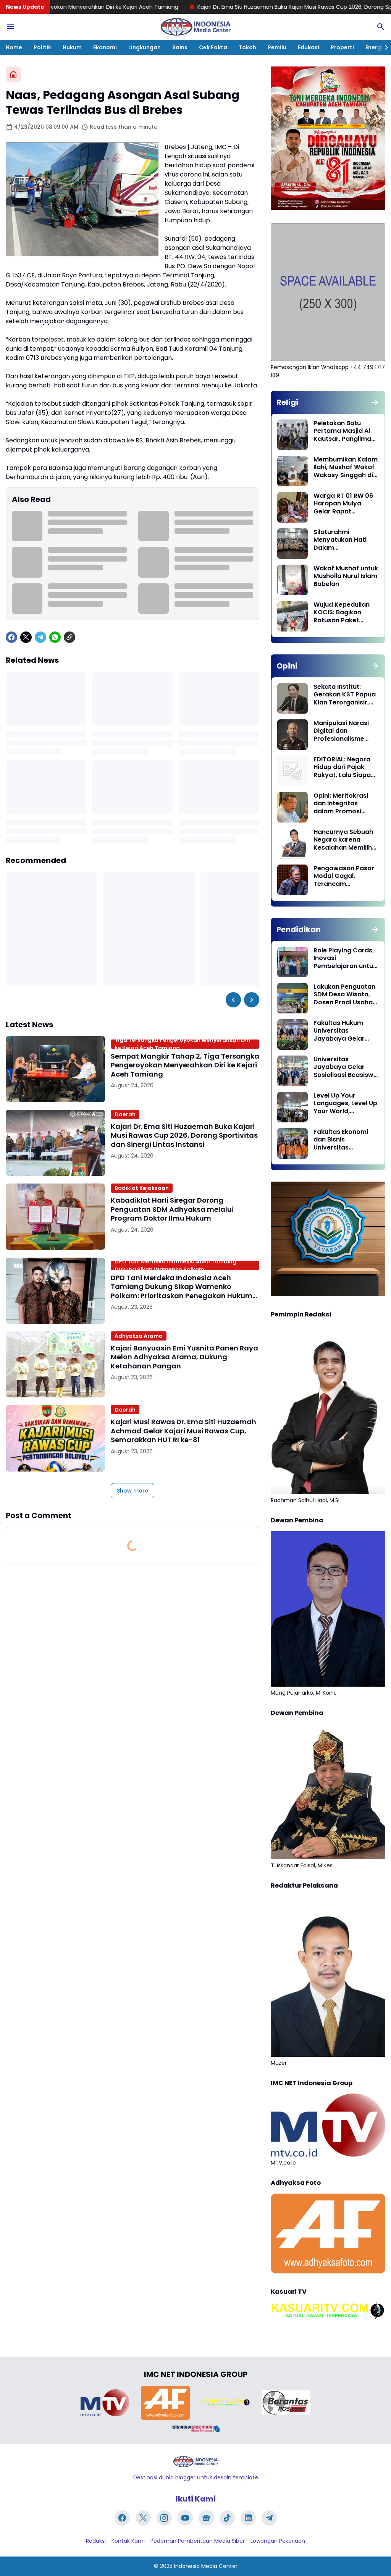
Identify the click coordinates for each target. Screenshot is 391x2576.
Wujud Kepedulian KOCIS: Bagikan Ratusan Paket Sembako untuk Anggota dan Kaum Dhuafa (344, 613)
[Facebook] (11, 637)
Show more (132, 1491)
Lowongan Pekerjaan (278, 2541)
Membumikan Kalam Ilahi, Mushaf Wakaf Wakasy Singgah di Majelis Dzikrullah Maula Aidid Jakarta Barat (346, 468)
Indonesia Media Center (206, 2566)
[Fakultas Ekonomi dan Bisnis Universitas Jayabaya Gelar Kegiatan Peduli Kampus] (292, 1143)
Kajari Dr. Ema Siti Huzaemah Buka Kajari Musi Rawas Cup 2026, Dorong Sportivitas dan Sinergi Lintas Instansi (236, 7)
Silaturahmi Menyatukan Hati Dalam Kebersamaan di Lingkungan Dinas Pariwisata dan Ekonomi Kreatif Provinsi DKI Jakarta (345, 540)
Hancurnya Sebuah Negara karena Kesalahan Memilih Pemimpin (343, 840)
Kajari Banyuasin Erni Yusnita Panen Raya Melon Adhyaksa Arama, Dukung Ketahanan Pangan (184, 1357)
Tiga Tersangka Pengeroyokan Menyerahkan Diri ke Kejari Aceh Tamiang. (183, 1044)
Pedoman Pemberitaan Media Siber (198, 2541)
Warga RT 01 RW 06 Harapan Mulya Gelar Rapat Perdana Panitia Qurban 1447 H (343, 504)
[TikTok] (227, 2518)
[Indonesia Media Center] (195, 27)
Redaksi (96, 2541)
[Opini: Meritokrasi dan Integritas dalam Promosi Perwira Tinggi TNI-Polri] (292, 807)
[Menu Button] (10, 27)
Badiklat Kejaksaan (142, 1188)
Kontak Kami (128, 2541)
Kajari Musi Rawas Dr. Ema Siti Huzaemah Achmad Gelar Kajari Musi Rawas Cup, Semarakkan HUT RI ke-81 (183, 1431)
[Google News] (206, 2518)
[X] (26, 637)
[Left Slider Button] (233, 1000)
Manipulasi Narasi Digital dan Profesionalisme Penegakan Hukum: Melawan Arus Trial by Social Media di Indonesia (343, 731)
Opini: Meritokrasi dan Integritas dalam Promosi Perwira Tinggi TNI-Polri (343, 804)
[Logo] (195, 2462)
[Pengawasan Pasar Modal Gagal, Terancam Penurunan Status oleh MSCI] (292, 880)
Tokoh (247, 47)
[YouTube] (185, 2518)
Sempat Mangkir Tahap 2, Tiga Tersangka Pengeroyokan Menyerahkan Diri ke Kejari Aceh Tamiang (185, 1065)
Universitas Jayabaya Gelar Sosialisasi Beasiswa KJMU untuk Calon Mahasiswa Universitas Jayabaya (346, 1067)
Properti (342, 47)
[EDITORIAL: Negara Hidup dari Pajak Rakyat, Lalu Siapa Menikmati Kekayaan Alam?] (292, 771)
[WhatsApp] (55, 637)
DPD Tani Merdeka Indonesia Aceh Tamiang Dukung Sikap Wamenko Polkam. (175, 1266)
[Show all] (375, 402)
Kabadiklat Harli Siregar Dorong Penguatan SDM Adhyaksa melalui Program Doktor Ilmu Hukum (172, 1209)
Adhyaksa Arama (139, 1336)
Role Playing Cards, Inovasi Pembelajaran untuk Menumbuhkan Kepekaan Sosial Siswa (345, 959)
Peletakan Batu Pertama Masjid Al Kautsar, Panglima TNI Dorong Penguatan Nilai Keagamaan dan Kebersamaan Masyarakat (342, 431)
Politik (42, 47)
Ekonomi (105, 47)
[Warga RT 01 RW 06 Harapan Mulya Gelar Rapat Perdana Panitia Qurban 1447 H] (292, 507)
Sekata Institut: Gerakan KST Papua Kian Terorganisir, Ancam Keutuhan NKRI (345, 695)
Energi (374, 47)
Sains (180, 47)
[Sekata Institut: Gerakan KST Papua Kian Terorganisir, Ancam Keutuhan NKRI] (292, 698)
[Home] (13, 74)
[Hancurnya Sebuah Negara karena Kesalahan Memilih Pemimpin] (292, 844)
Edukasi (309, 47)
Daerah (125, 1114)
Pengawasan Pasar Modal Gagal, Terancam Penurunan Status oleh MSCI (344, 876)
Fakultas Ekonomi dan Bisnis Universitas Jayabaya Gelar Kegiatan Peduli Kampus (341, 1140)
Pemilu (277, 47)
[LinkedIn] (248, 2518)
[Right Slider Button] (383, 47)
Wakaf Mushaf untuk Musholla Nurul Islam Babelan (346, 576)
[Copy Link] (69, 637)
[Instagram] (164, 2518)
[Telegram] (40, 637)
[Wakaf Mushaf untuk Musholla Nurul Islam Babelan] (292, 580)
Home (14, 47)
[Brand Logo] (105, 2403)
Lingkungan (145, 47)
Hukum (72, 47)
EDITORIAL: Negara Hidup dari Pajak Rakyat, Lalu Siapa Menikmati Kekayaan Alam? (342, 767)
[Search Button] (381, 27)
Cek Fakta (213, 47)
